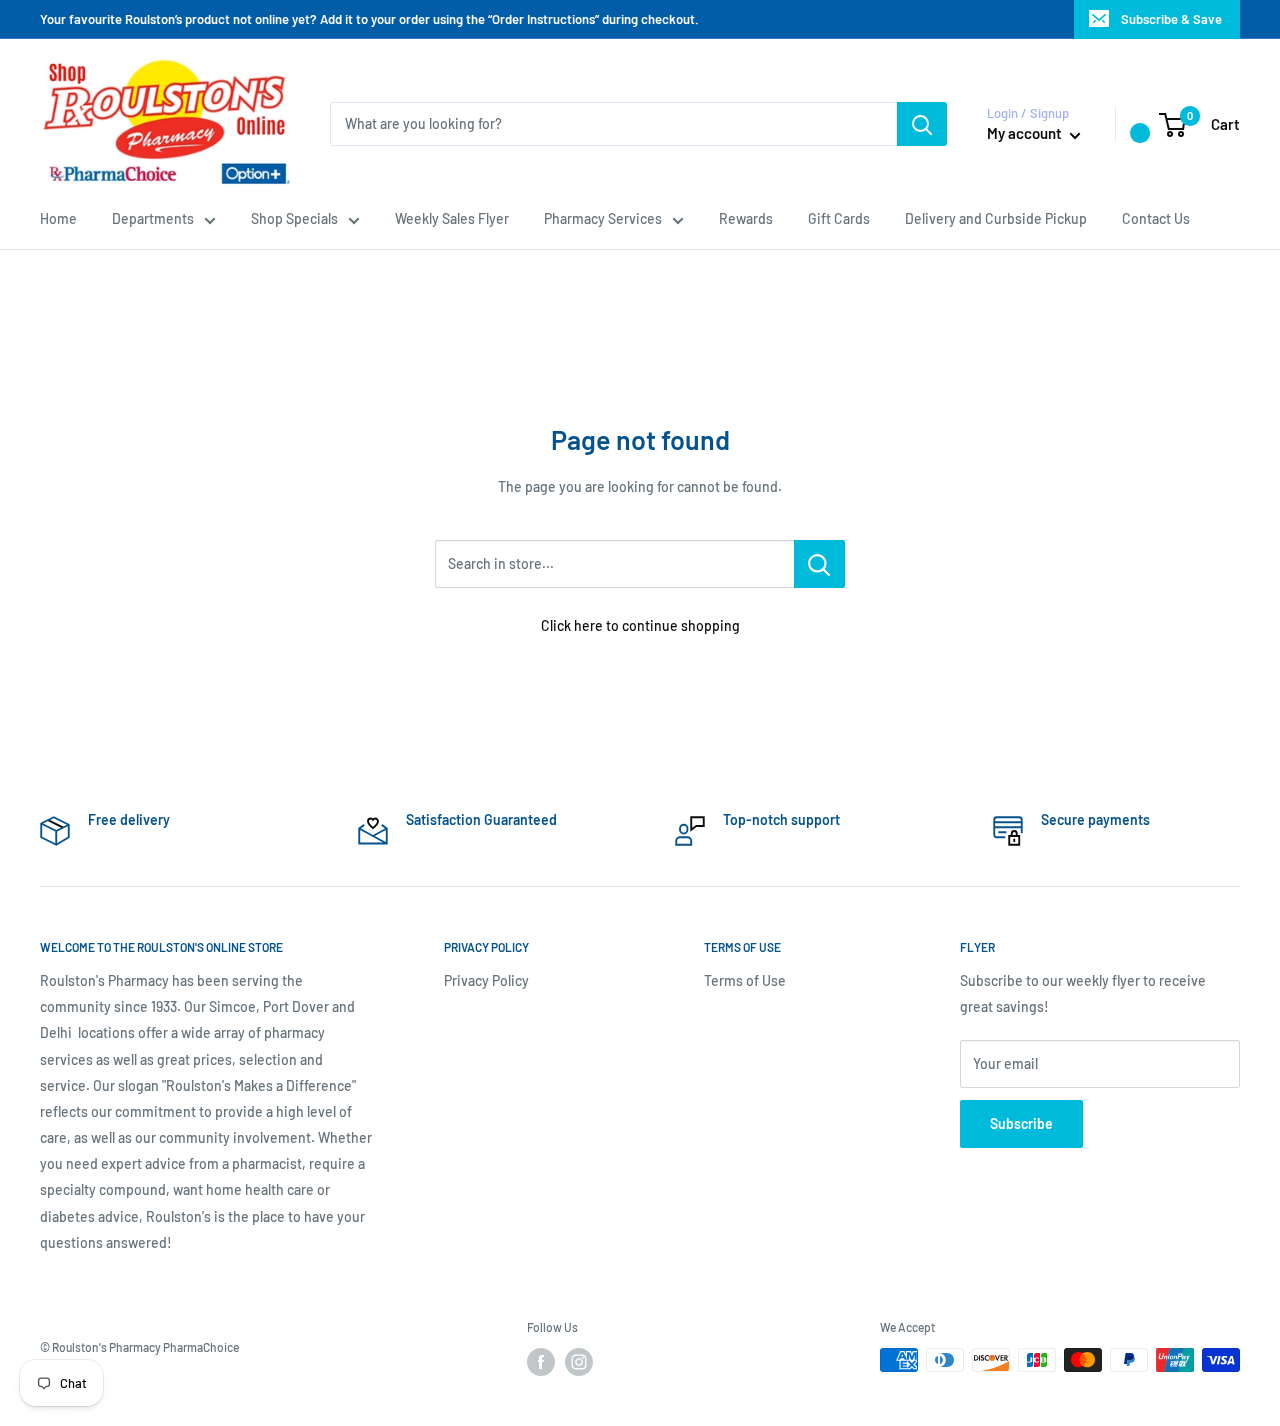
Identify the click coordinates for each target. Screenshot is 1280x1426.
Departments (153, 218)
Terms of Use (745, 980)
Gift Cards (839, 218)
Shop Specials (294, 218)
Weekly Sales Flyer (452, 218)
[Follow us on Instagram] (579, 1362)
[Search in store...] (819, 564)
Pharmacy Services (603, 218)
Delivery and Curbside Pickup (996, 218)
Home (58, 218)
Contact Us (1156, 218)
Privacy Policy (486, 980)
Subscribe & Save (1171, 19)
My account (1026, 133)
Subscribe (1021, 1123)
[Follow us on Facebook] (541, 1362)
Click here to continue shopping (640, 625)
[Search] (922, 124)
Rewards (746, 218)
